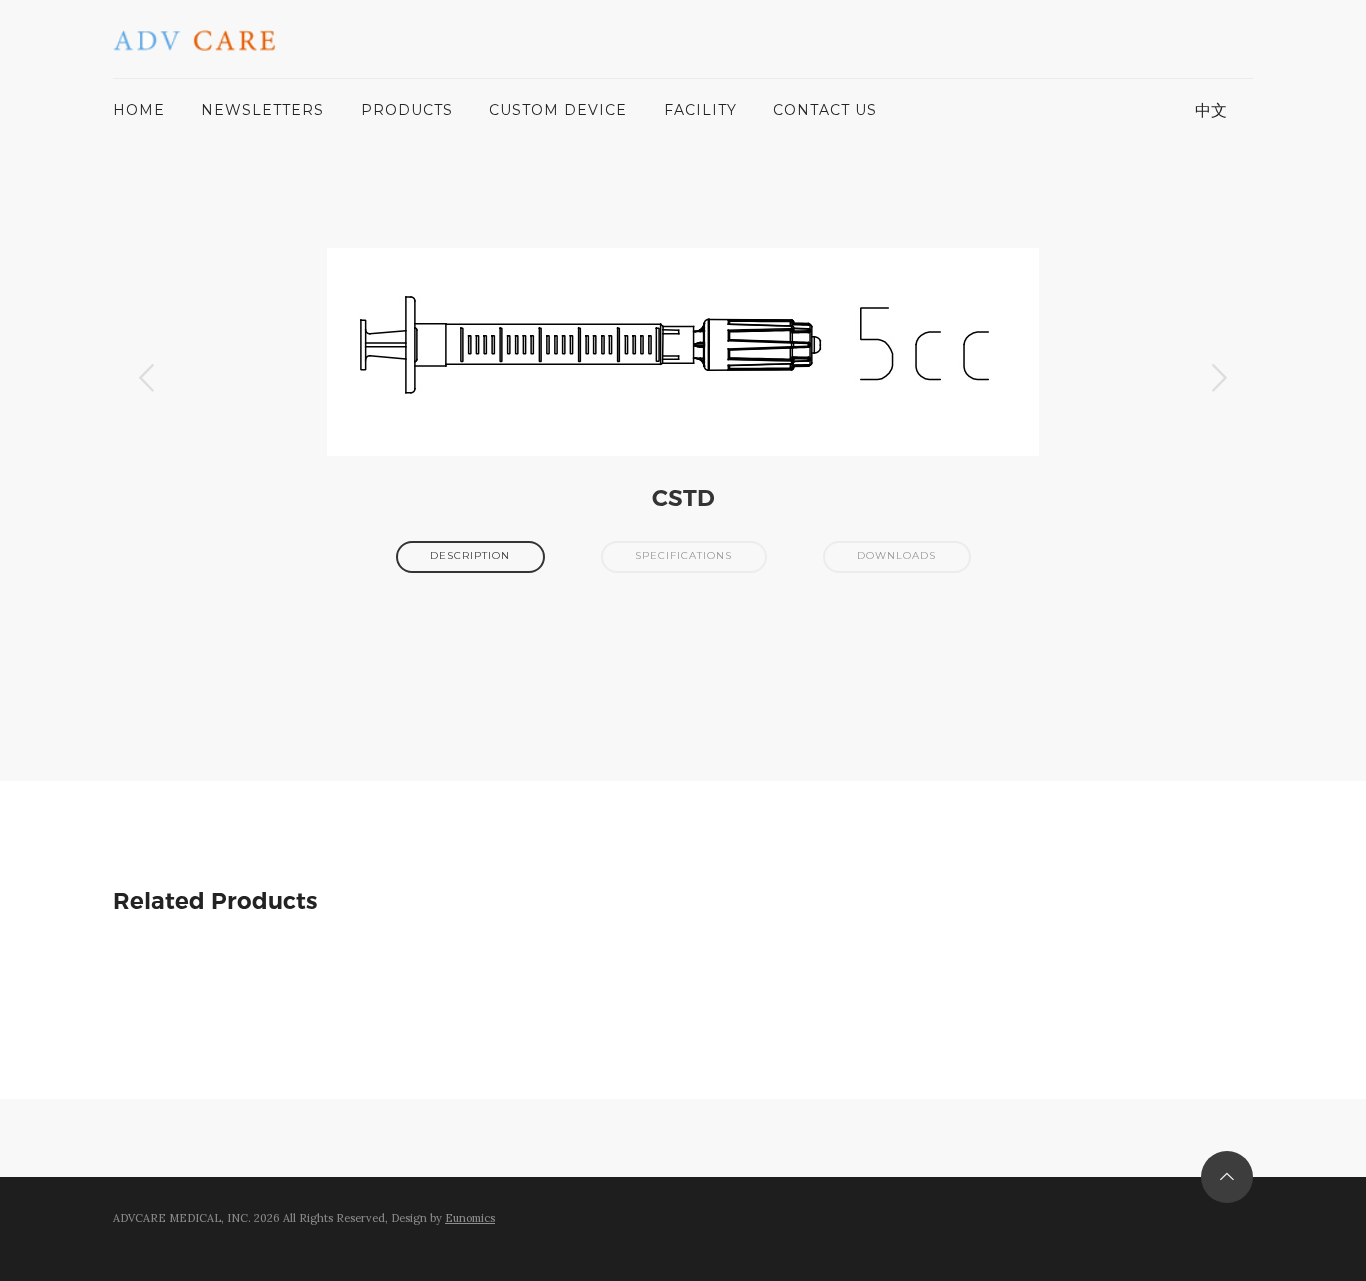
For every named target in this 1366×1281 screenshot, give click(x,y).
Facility (700, 110)
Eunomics (470, 1218)
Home (139, 110)
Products (407, 110)
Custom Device (558, 110)
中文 (1211, 110)
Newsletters (262, 110)
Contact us (825, 110)
